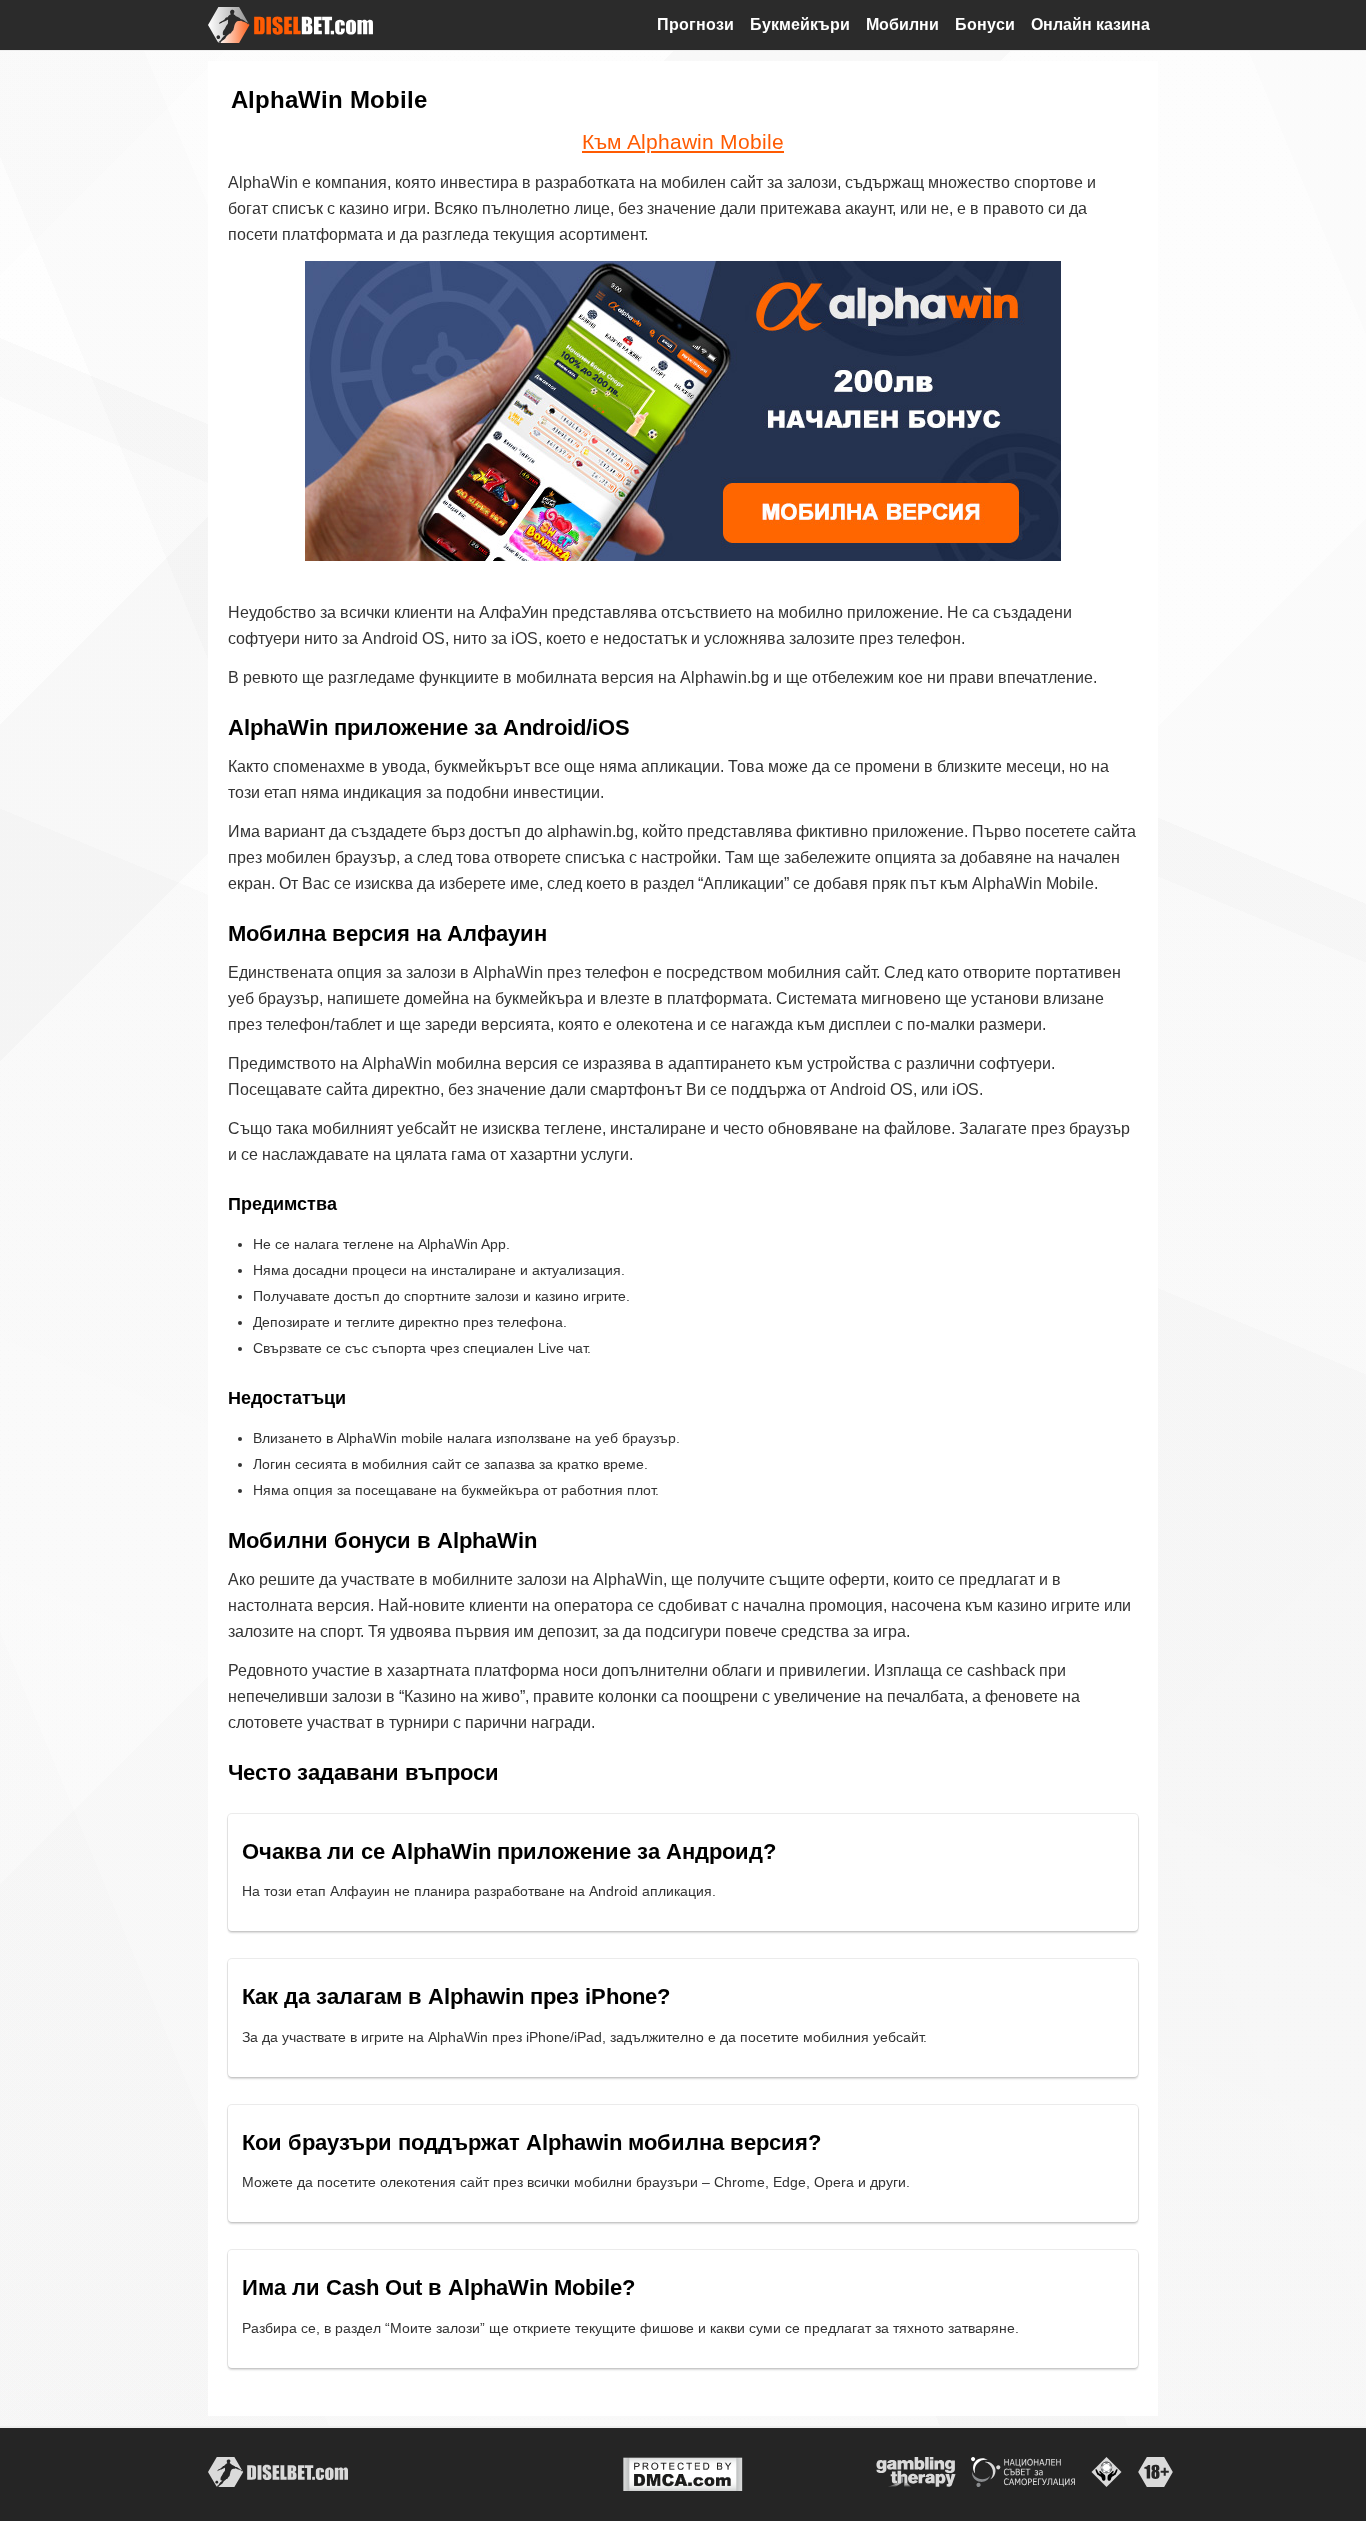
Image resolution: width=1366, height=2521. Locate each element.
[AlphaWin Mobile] (683, 411)
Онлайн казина (1090, 24)
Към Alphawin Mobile (683, 142)
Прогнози (695, 24)
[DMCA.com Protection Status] (682, 2473)
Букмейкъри (800, 24)
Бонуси (985, 24)
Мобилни (902, 24)
